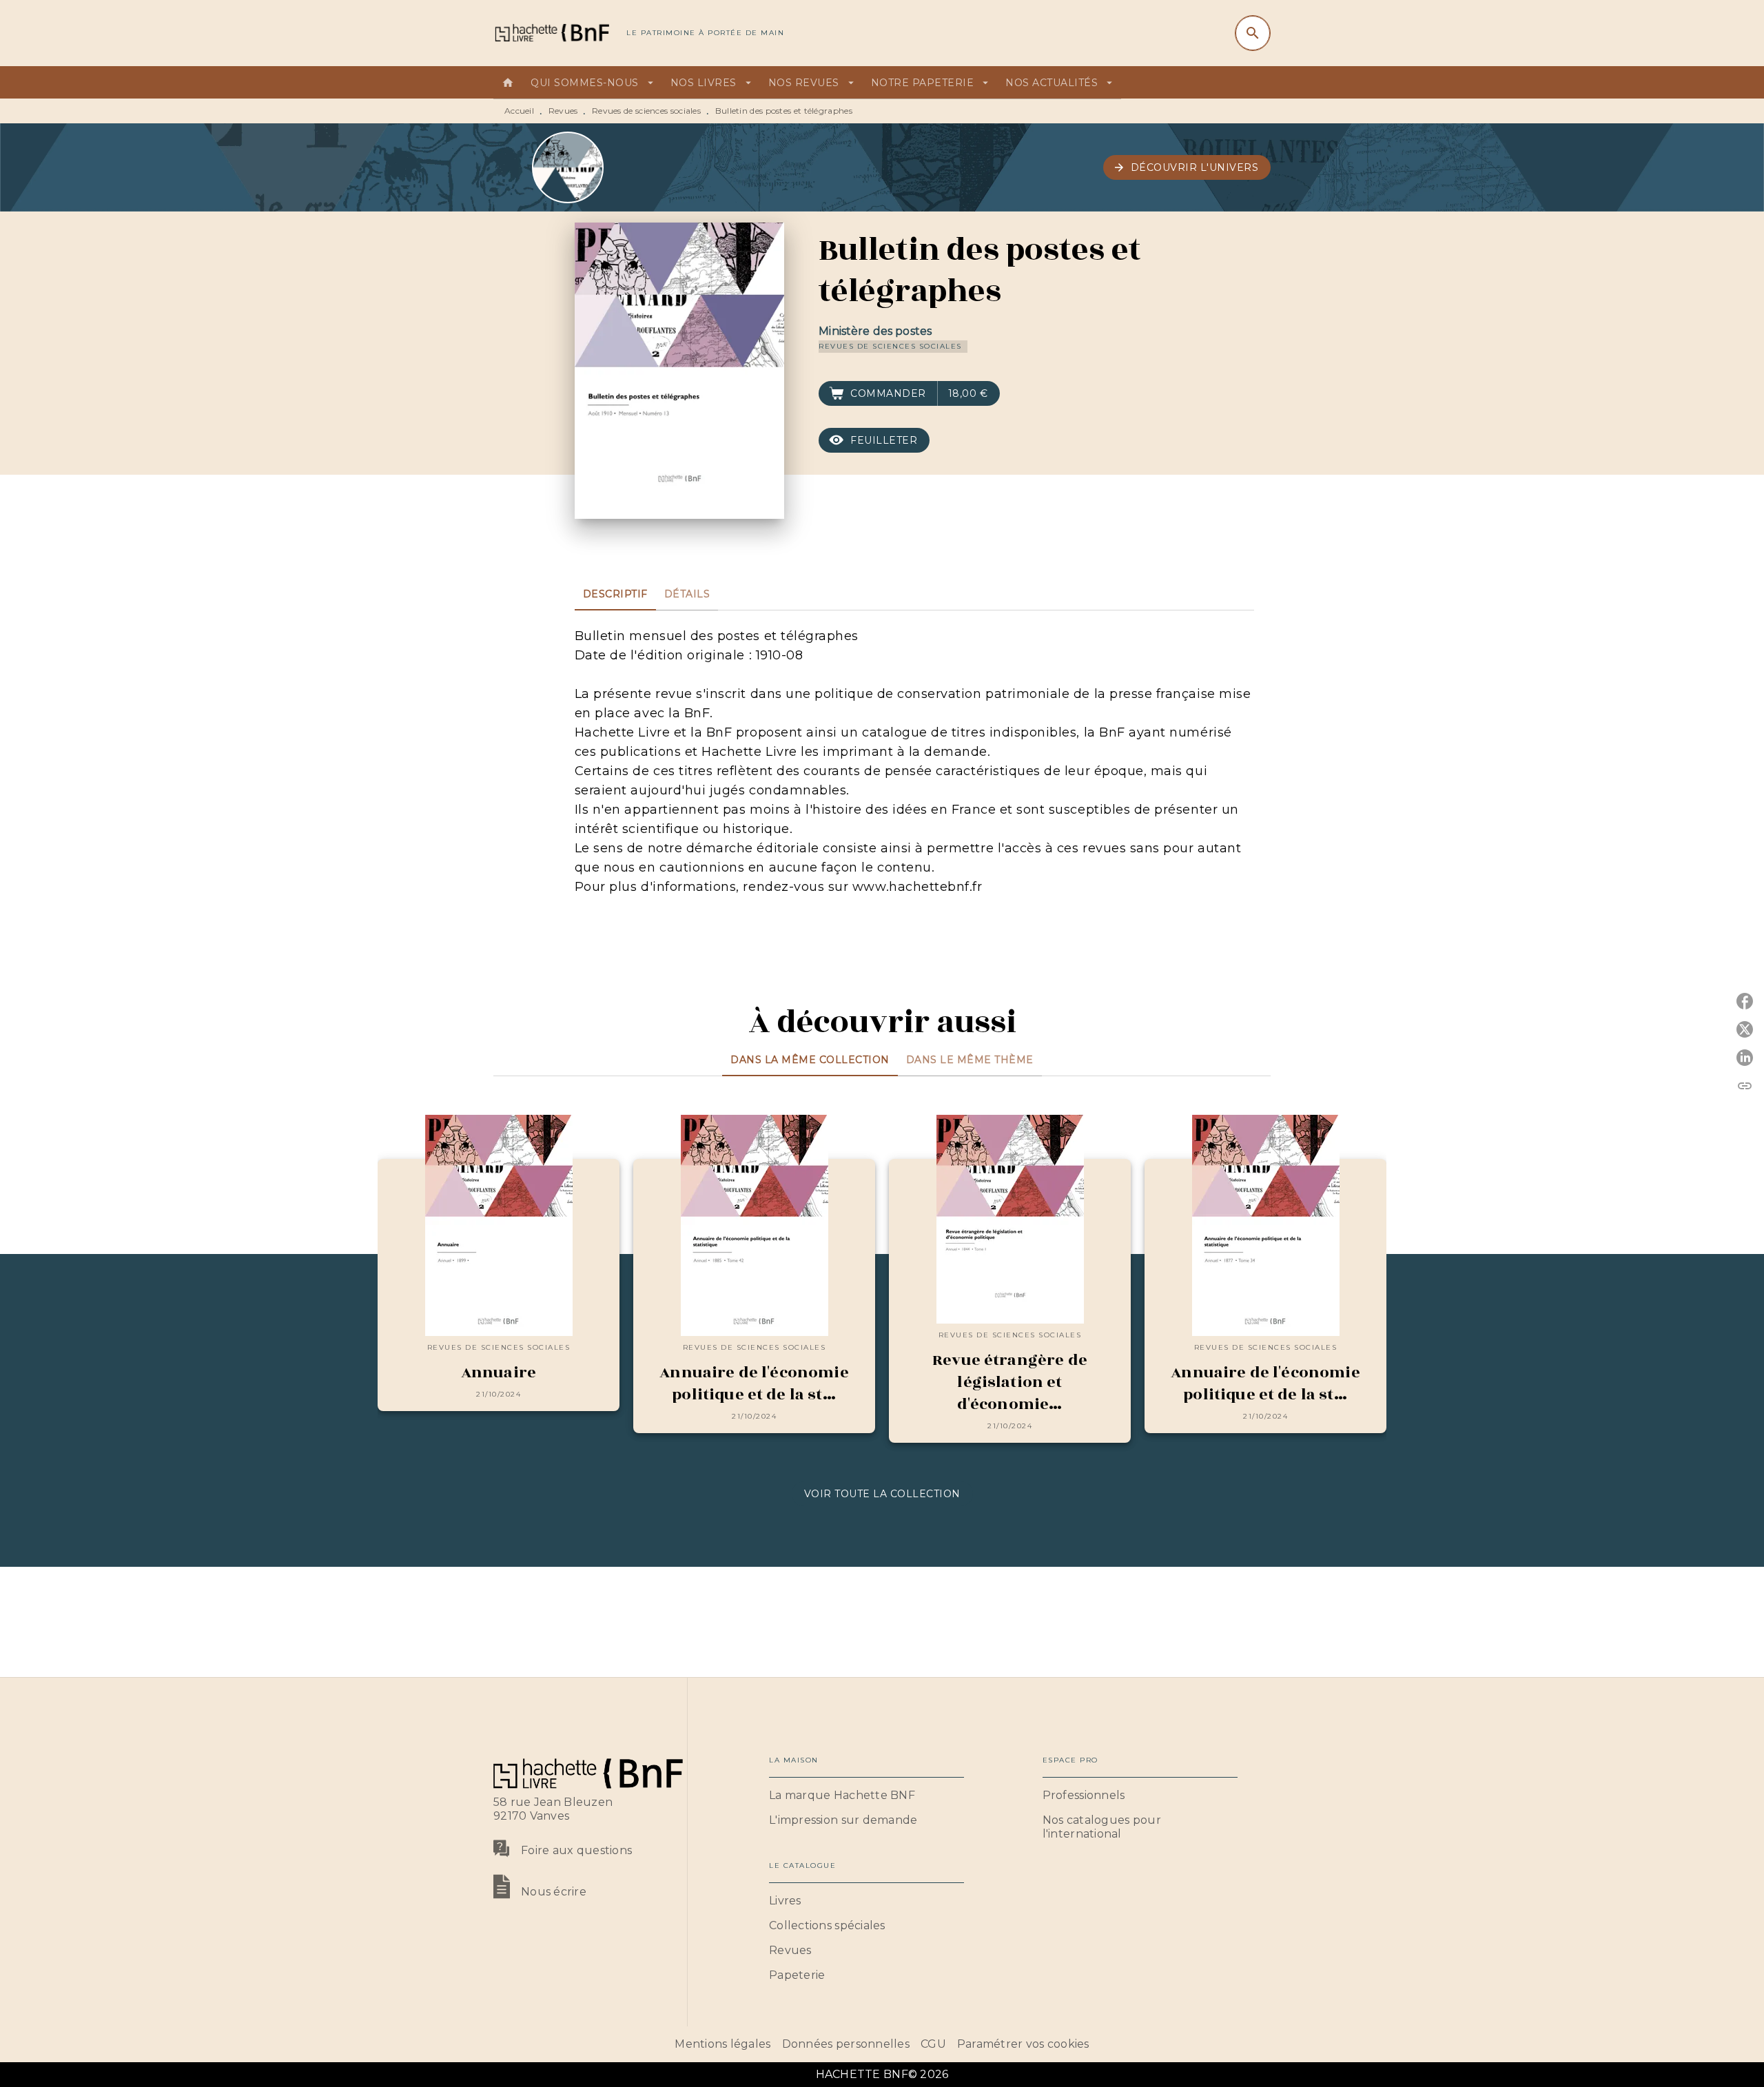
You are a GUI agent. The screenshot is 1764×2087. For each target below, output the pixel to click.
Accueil (519, 111)
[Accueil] (551, 33)
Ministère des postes (875, 331)
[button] (1187, 167)
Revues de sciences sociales (646, 111)
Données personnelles (846, 2044)
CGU (933, 2044)
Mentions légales (722, 2044)
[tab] (508, 83)
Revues (563, 111)
